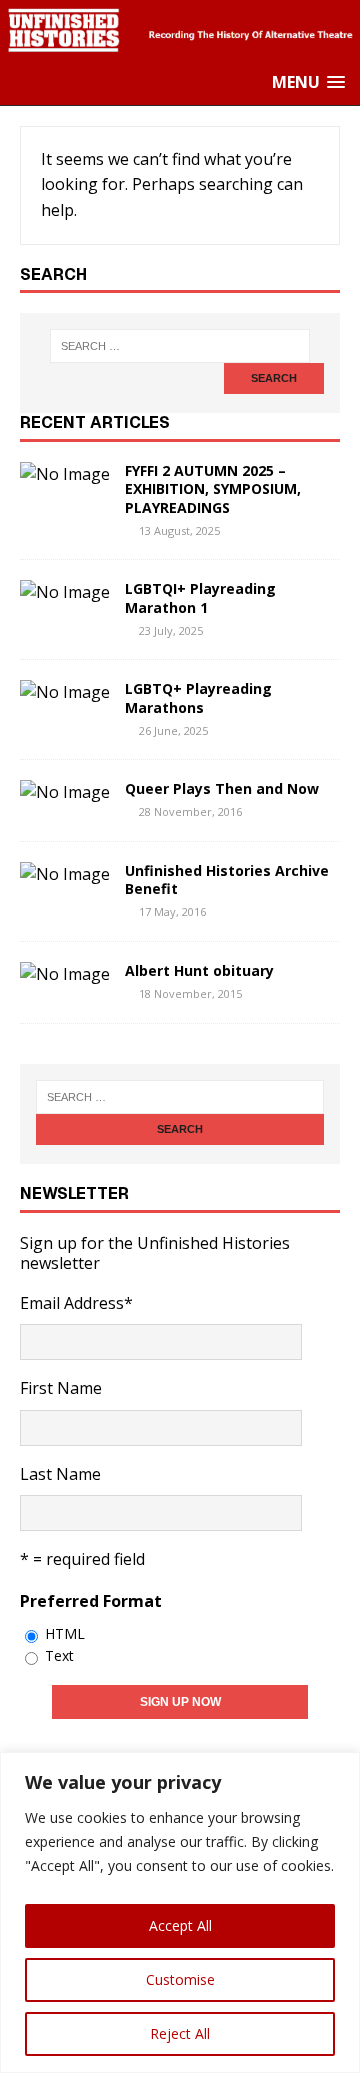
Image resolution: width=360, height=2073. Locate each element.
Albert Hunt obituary (199, 970)
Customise (180, 1979)
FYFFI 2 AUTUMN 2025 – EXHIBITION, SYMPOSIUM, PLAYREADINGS (213, 488)
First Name (61, 1388)
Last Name (60, 1474)
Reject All (180, 2033)
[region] (180, 1912)
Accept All (180, 1925)
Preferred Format (91, 1601)
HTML (65, 1633)
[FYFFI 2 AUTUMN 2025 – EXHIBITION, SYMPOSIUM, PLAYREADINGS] (65, 474)
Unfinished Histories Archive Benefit (227, 879)
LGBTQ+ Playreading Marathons (198, 697)
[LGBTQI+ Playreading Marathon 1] (65, 592)
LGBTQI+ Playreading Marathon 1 (200, 597)
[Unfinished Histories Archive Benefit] (65, 874)
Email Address (76, 1303)
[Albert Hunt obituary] (65, 974)
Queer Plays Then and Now (222, 788)
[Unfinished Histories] (180, 47)
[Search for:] (180, 346)
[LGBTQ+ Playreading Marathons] (65, 692)
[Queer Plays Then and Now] (65, 792)
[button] (308, 82)
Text (59, 1655)
